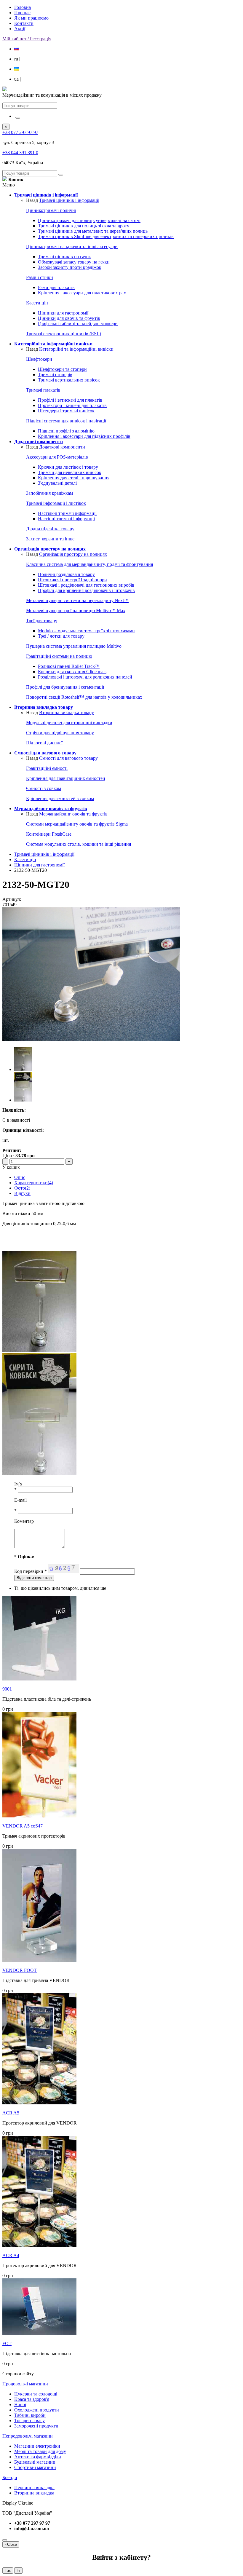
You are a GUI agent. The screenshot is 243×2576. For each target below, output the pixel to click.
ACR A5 (11, 2113)
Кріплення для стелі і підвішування (74, 478)
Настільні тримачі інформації (67, 513)
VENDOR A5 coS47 (23, 1826)
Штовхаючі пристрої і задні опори (72, 580)
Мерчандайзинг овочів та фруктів (73, 814)
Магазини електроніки (37, 2446)
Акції (20, 29)
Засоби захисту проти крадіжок (70, 267)
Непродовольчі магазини (28, 2436)
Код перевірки (31, 1571)
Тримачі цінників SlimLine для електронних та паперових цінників (106, 236)
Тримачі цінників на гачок (64, 257)
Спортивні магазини (35, 2467)
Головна (23, 7)
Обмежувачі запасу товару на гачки (74, 262)
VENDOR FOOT (20, 1970)
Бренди (10, 2477)
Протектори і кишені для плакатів (72, 405)
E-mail (20, 1500)
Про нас (22, 13)
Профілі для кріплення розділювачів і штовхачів (86, 590)
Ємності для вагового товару (68, 758)
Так (8, 2571)
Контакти (24, 23)
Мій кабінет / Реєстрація (27, 39)
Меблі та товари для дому (40, 2451)
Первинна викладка (34, 2488)
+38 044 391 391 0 (20, 153)
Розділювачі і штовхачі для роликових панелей (85, 677)
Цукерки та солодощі (36, 2394)
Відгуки (22, 1193)
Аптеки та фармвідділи (38, 2457)
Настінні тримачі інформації (66, 519)
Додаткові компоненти (62, 447)
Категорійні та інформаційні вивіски (76, 349)
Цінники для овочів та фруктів (69, 318)
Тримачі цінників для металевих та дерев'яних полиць (93, 231)
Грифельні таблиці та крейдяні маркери (78, 324)
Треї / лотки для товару (61, 636)
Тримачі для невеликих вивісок (70, 472)
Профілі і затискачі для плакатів (70, 400)
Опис (20, 1177)
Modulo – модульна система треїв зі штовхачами (86, 631)
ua (17, 79)
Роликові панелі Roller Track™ (69, 666)
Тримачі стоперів (55, 375)
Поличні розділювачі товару (66, 574)
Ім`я (18, 1484)
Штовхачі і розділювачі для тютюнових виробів (86, 585)
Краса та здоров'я (32, 2399)
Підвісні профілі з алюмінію (66, 431)
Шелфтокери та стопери (62, 369)
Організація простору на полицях (73, 554)
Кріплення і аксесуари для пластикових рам (82, 293)
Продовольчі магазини (25, 2384)
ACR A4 (11, 2255)
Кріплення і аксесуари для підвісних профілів (84, 436)
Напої (20, 2405)
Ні (18, 2571)
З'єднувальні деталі (57, 483)
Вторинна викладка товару (67, 712)
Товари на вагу (29, 2421)
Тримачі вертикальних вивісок (69, 380)
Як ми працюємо (31, 18)
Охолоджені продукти (37, 2410)
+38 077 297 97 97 (20, 132)
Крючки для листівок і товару (68, 467)
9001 (7, 1689)
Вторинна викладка (34, 2493)
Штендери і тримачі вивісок (66, 411)
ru (17, 59)
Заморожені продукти (36, 2426)
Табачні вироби (30, 2415)
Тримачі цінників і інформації (69, 200)
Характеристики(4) (34, 1183)
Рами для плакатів (56, 287)
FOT (7, 2343)
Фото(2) (22, 1188)
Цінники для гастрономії (63, 313)
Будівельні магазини (35, 2462)
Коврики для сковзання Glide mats (72, 672)
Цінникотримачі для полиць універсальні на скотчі (89, 220)
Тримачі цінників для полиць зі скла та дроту (84, 226)
